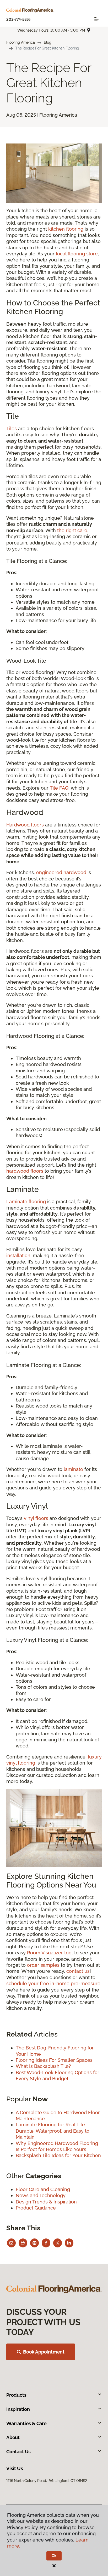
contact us (78, 1971)
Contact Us (18, 2452)
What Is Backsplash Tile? (43, 2066)
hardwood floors (25, 1171)
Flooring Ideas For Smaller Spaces (54, 2060)
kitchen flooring (66, 229)
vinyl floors (36, 1518)
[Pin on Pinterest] (34, 2243)
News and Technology (41, 2195)
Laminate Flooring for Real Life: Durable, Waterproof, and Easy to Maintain (53, 2131)
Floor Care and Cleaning (43, 2189)
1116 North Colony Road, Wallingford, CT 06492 (47, 2481)
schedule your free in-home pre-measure (53, 1983)
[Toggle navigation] (96, 19)
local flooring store (77, 254)
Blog (48, 42)
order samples (43, 1965)
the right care (72, 530)
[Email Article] (11, 2243)
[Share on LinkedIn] (69, 2243)
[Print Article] (23, 2243)
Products (16, 2395)
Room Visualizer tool (50, 1953)
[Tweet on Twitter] (58, 2243)
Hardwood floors (25, 825)
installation (18, 1255)
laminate (73, 1469)
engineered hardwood (61, 872)
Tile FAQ (59, 788)
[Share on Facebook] (46, 2243)
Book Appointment (44, 2352)
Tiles (12, 428)
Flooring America (21, 42)
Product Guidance (36, 2208)
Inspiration (18, 2409)
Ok (54, 2556)
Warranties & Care (26, 2423)
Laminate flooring (26, 1202)
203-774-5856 (18, 19)
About (13, 2437)
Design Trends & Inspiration (46, 2202)
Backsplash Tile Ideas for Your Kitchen (58, 2155)
